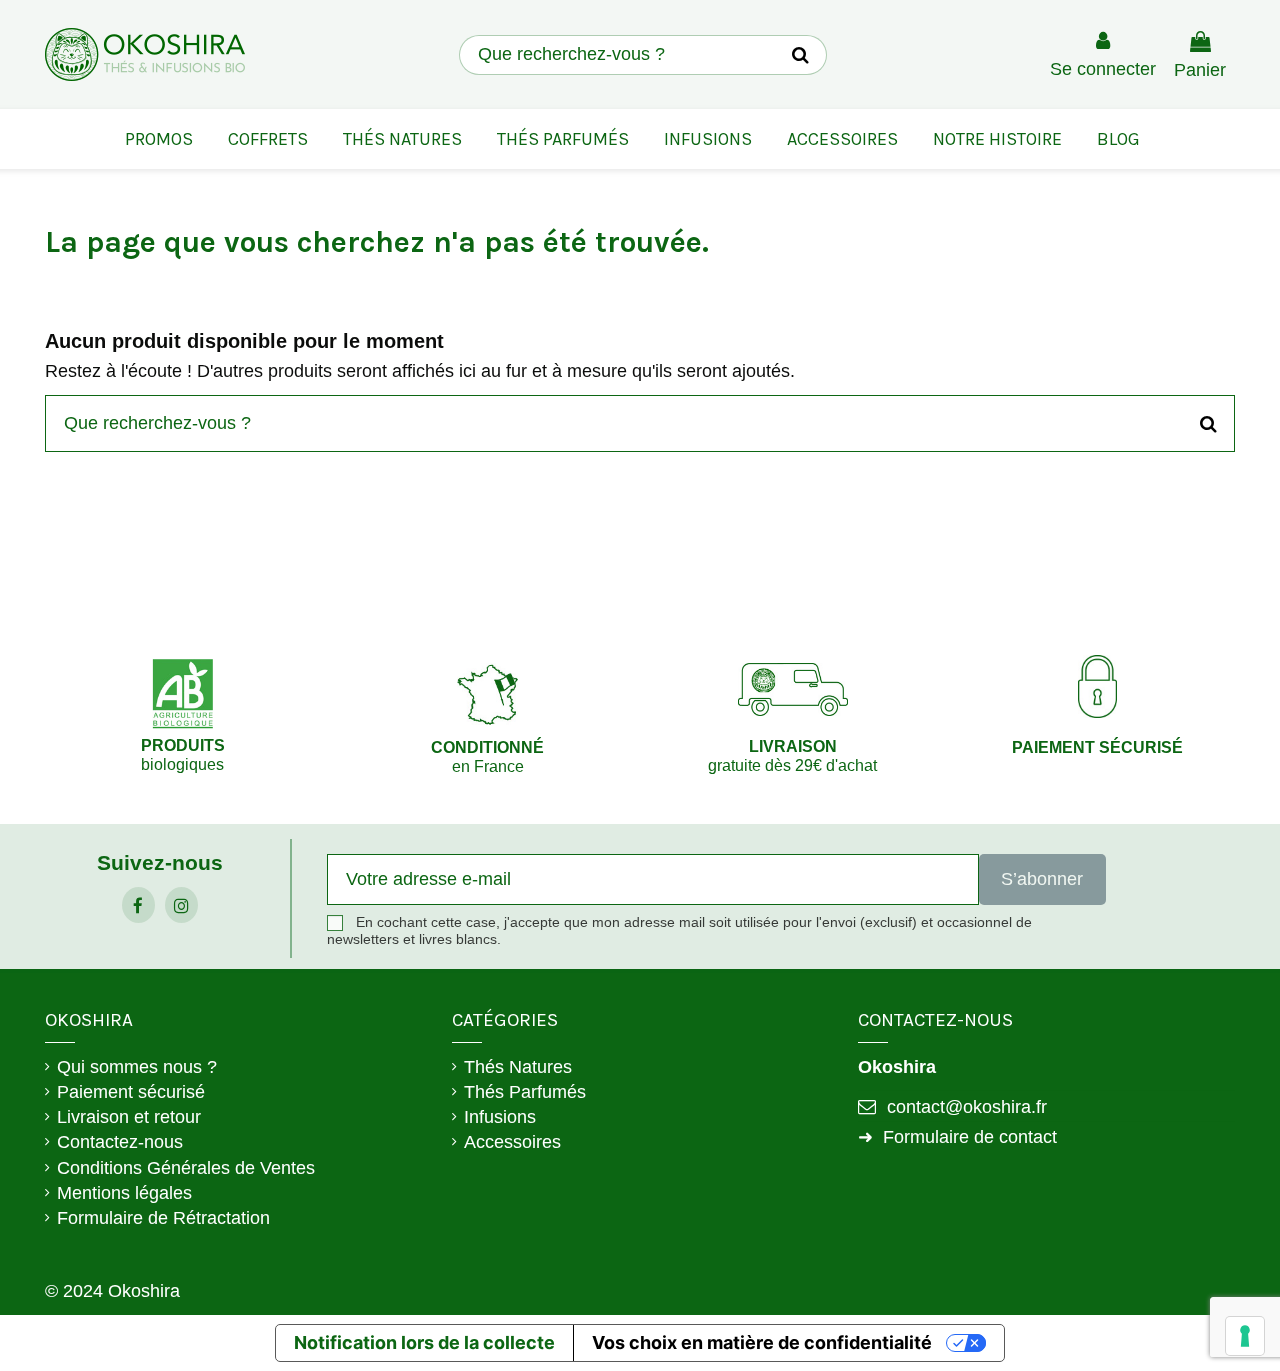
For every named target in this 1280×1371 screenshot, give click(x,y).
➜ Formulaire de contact (957, 1137)
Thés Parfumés (525, 1092)
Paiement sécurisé (131, 1092)
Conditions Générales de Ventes (186, 1168)
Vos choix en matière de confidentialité (762, 1342)
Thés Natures (518, 1067)
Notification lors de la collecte (424, 1342)
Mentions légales (124, 1193)
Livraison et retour (129, 1117)
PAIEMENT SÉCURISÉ (1097, 747)
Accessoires (512, 1142)
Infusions (500, 1117)
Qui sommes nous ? (137, 1067)
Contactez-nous (120, 1142)
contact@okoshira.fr (967, 1107)
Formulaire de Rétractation (163, 1218)
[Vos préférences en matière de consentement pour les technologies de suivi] (1245, 1336)
